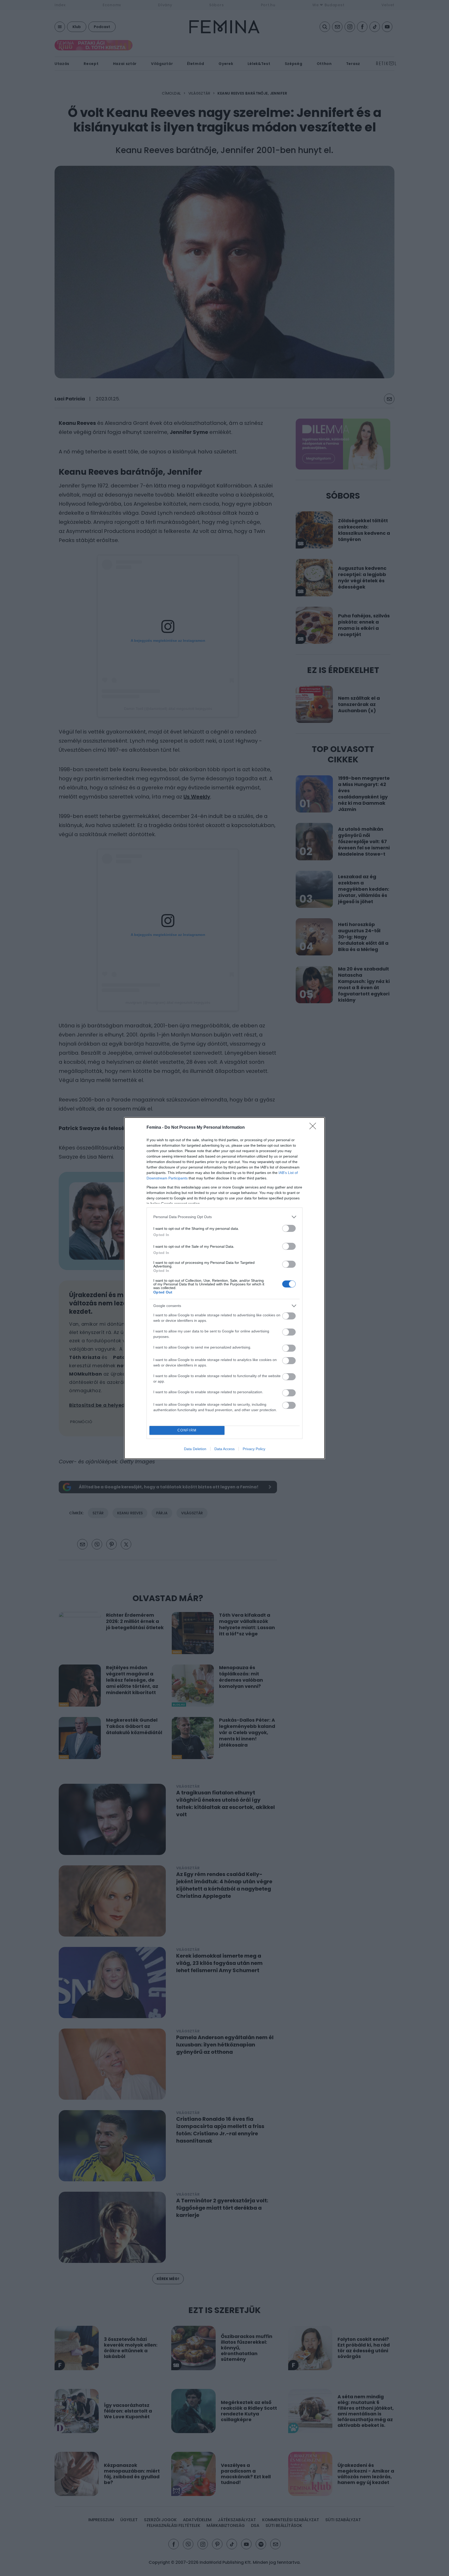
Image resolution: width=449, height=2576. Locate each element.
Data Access (224, 1449)
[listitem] (224, 1217)
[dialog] (224, 1288)
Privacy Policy (254, 1449)
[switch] (289, 1228)
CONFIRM (187, 1430)
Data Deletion (195, 1449)
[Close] (314, 1128)
